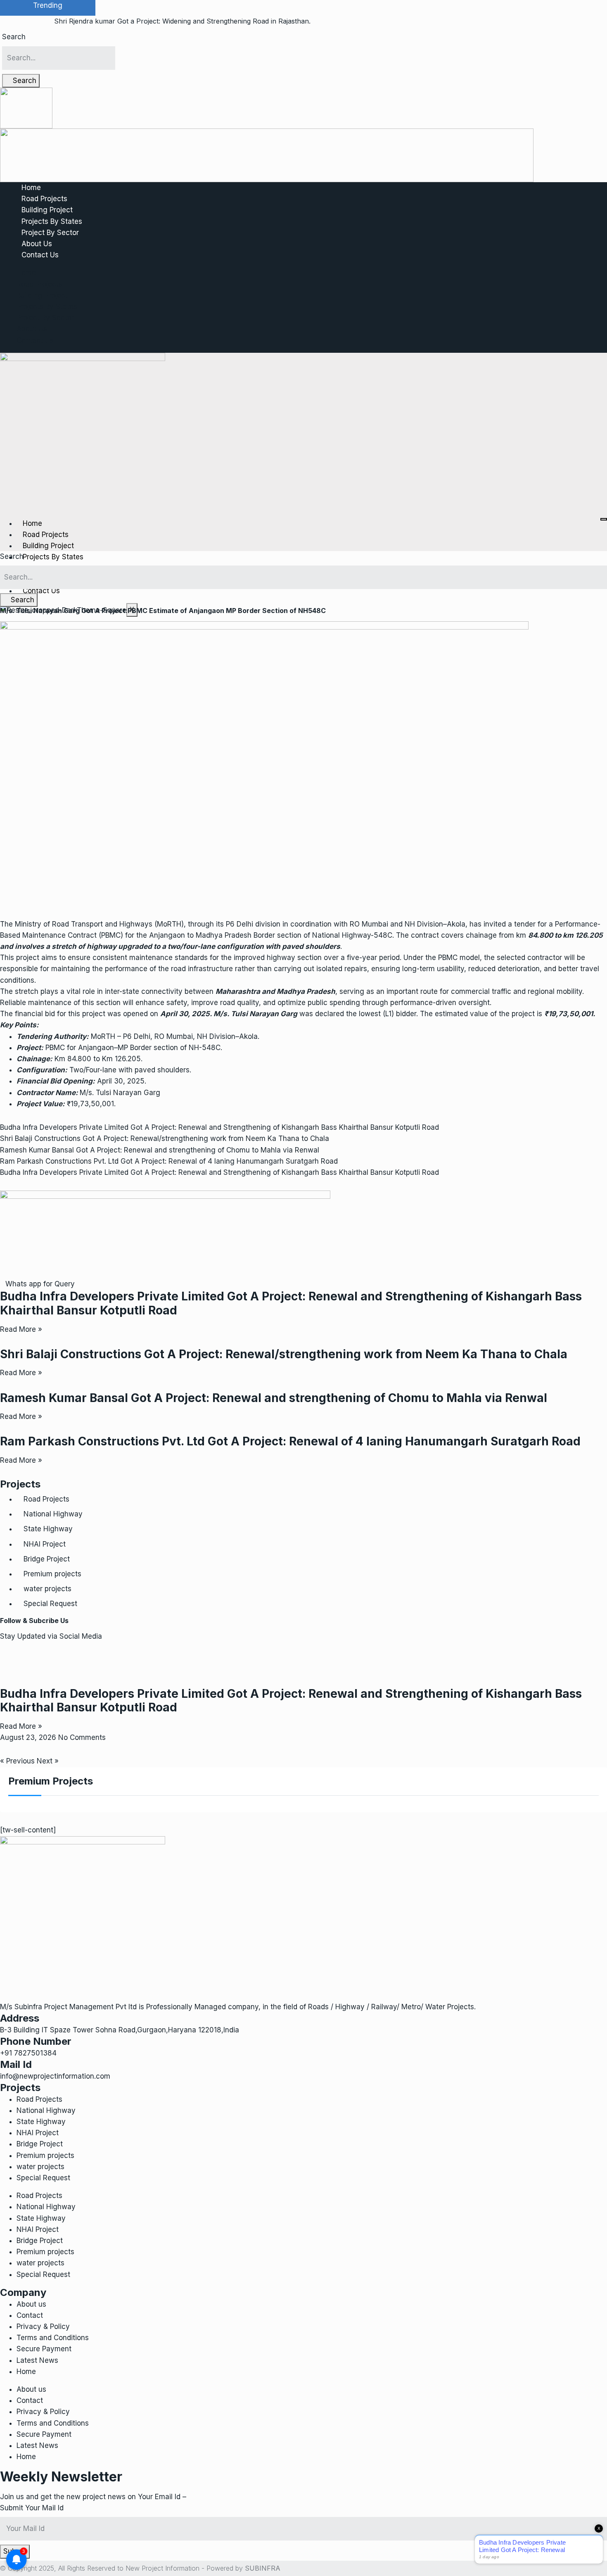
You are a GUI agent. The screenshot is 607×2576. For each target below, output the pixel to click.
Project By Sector (50, 233)
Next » (48, 1761)
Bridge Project (47, 1559)
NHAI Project (45, 1544)
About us (31, 2304)
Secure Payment (44, 2349)
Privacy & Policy (43, 2326)
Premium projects (52, 1574)
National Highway (53, 1514)
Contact (30, 2315)
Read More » (21, 1329)
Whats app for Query (40, 1284)
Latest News (37, 2360)
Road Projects (44, 199)
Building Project (47, 210)
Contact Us (40, 255)
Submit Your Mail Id (32, 2508)
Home (31, 188)
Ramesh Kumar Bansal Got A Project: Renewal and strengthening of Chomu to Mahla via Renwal (160, 1150)
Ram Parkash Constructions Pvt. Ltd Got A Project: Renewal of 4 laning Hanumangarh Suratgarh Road (169, 1161)
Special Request (50, 1604)
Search (14, 37)
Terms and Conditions (53, 2338)
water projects (47, 1589)
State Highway (48, 1529)
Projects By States (52, 221)
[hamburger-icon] (604, 519)
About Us (37, 244)
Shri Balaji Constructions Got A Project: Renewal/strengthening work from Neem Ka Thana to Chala (165, 1138)
